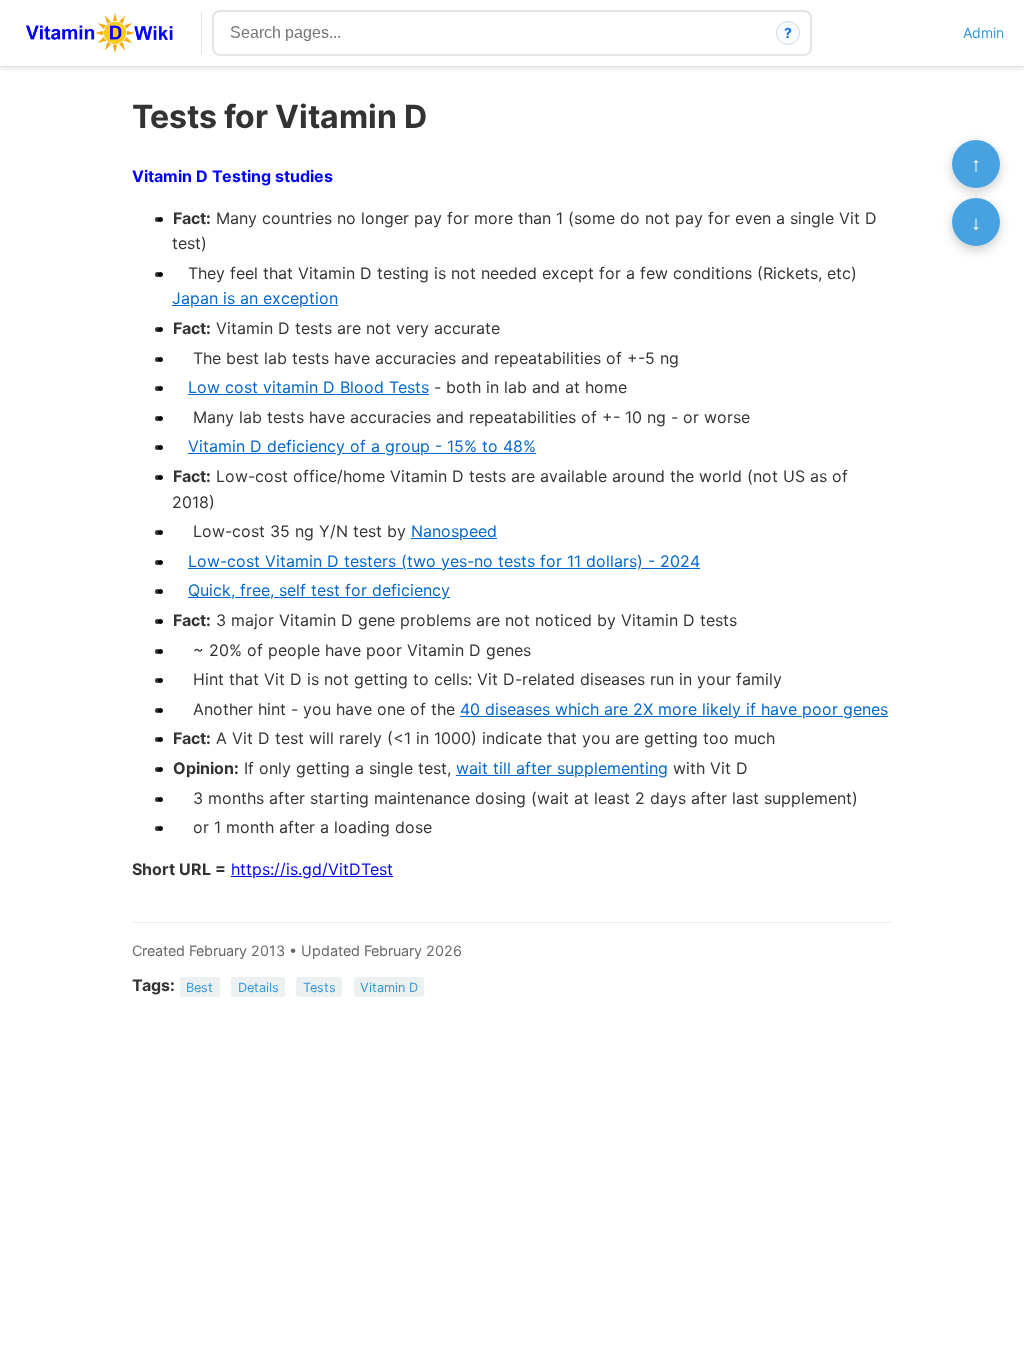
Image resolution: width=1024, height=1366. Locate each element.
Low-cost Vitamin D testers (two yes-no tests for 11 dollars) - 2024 (444, 561)
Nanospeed (454, 531)
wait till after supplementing (562, 768)
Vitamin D (389, 986)
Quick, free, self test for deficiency (319, 590)
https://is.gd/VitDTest (312, 869)
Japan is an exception (255, 298)
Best (199, 986)
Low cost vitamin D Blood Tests (308, 387)
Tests (319, 986)
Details (258, 986)
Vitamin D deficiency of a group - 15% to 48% (362, 446)
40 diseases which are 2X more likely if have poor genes (674, 709)
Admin (983, 32)
